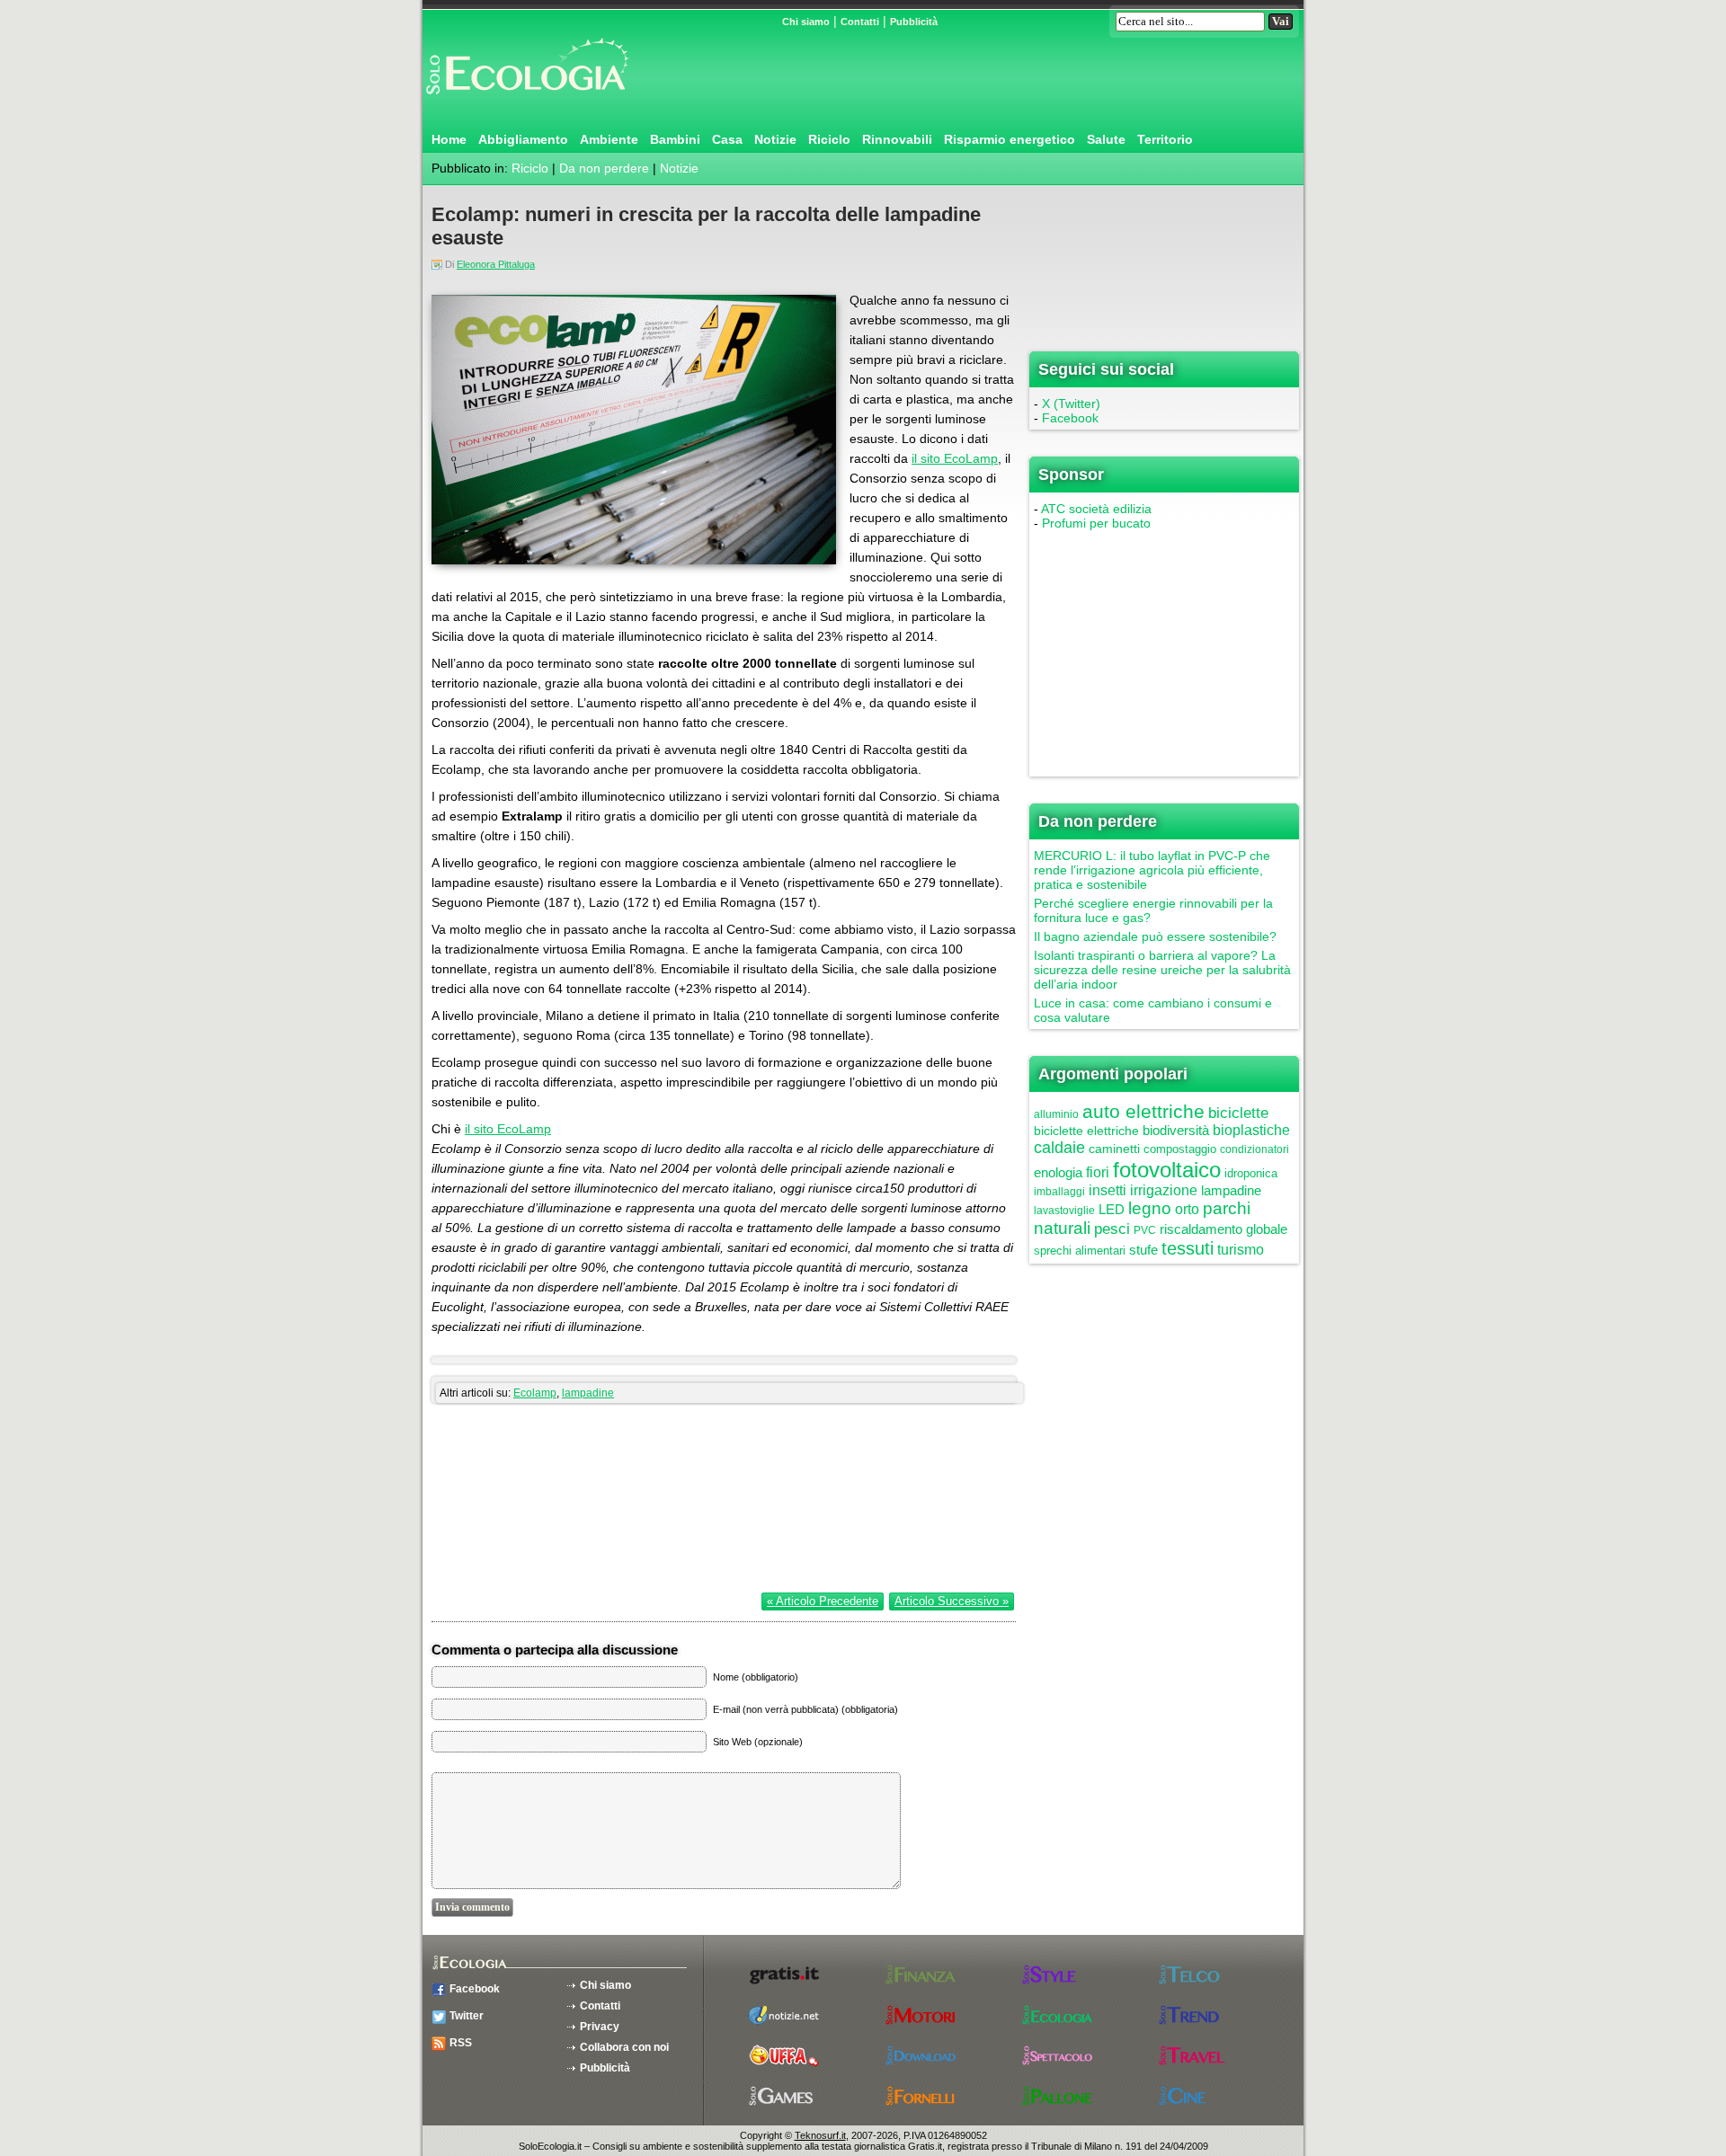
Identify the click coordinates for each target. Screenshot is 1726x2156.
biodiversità (1176, 1130)
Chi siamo (806, 22)
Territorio (1165, 139)
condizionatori (1254, 1149)
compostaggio (1180, 1149)
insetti (1108, 1190)
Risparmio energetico (1010, 139)
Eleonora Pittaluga (496, 264)
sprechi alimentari (1080, 1251)
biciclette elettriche (1086, 1131)
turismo (1241, 1250)
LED (1112, 1209)
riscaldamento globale (1223, 1229)
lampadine (588, 1393)
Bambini (675, 139)
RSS (461, 2043)
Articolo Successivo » (952, 1601)
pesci (1112, 1229)
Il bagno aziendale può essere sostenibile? (1155, 936)
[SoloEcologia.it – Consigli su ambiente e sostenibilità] (526, 102)
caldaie (1059, 1148)
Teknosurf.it (820, 2135)
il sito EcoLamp (955, 458)
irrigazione (1164, 1190)
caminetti (1114, 1149)
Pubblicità (914, 22)
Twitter (467, 2016)
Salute (1106, 139)
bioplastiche (1251, 1130)
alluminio (1056, 1114)
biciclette (1238, 1113)
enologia (1058, 1172)
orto (1187, 1209)
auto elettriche (1143, 1111)
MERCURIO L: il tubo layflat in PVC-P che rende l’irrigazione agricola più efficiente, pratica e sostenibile (1152, 870)
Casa (727, 139)
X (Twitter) (1071, 404)
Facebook (1070, 418)
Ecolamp (535, 1393)
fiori (1098, 1172)
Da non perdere (604, 168)
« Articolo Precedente (823, 1601)
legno (1150, 1208)
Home (449, 139)
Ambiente (609, 139)
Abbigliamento (523, 139)
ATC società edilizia (1096, 509)
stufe (1143, 1250)
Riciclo (829, 139)
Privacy (600, 2027)
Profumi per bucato (1096, 523)
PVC (1145, 1230)
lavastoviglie (1064, 1211)
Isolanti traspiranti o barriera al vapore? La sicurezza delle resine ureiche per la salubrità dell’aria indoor (1162, 970)
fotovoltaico (1167, 1170)
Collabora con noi (624, 2047)
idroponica (1251, 1173)
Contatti (860, 22)
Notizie (775, 139)
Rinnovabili (897, 139)
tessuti (1188, 1248)
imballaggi (1059, 1192)
